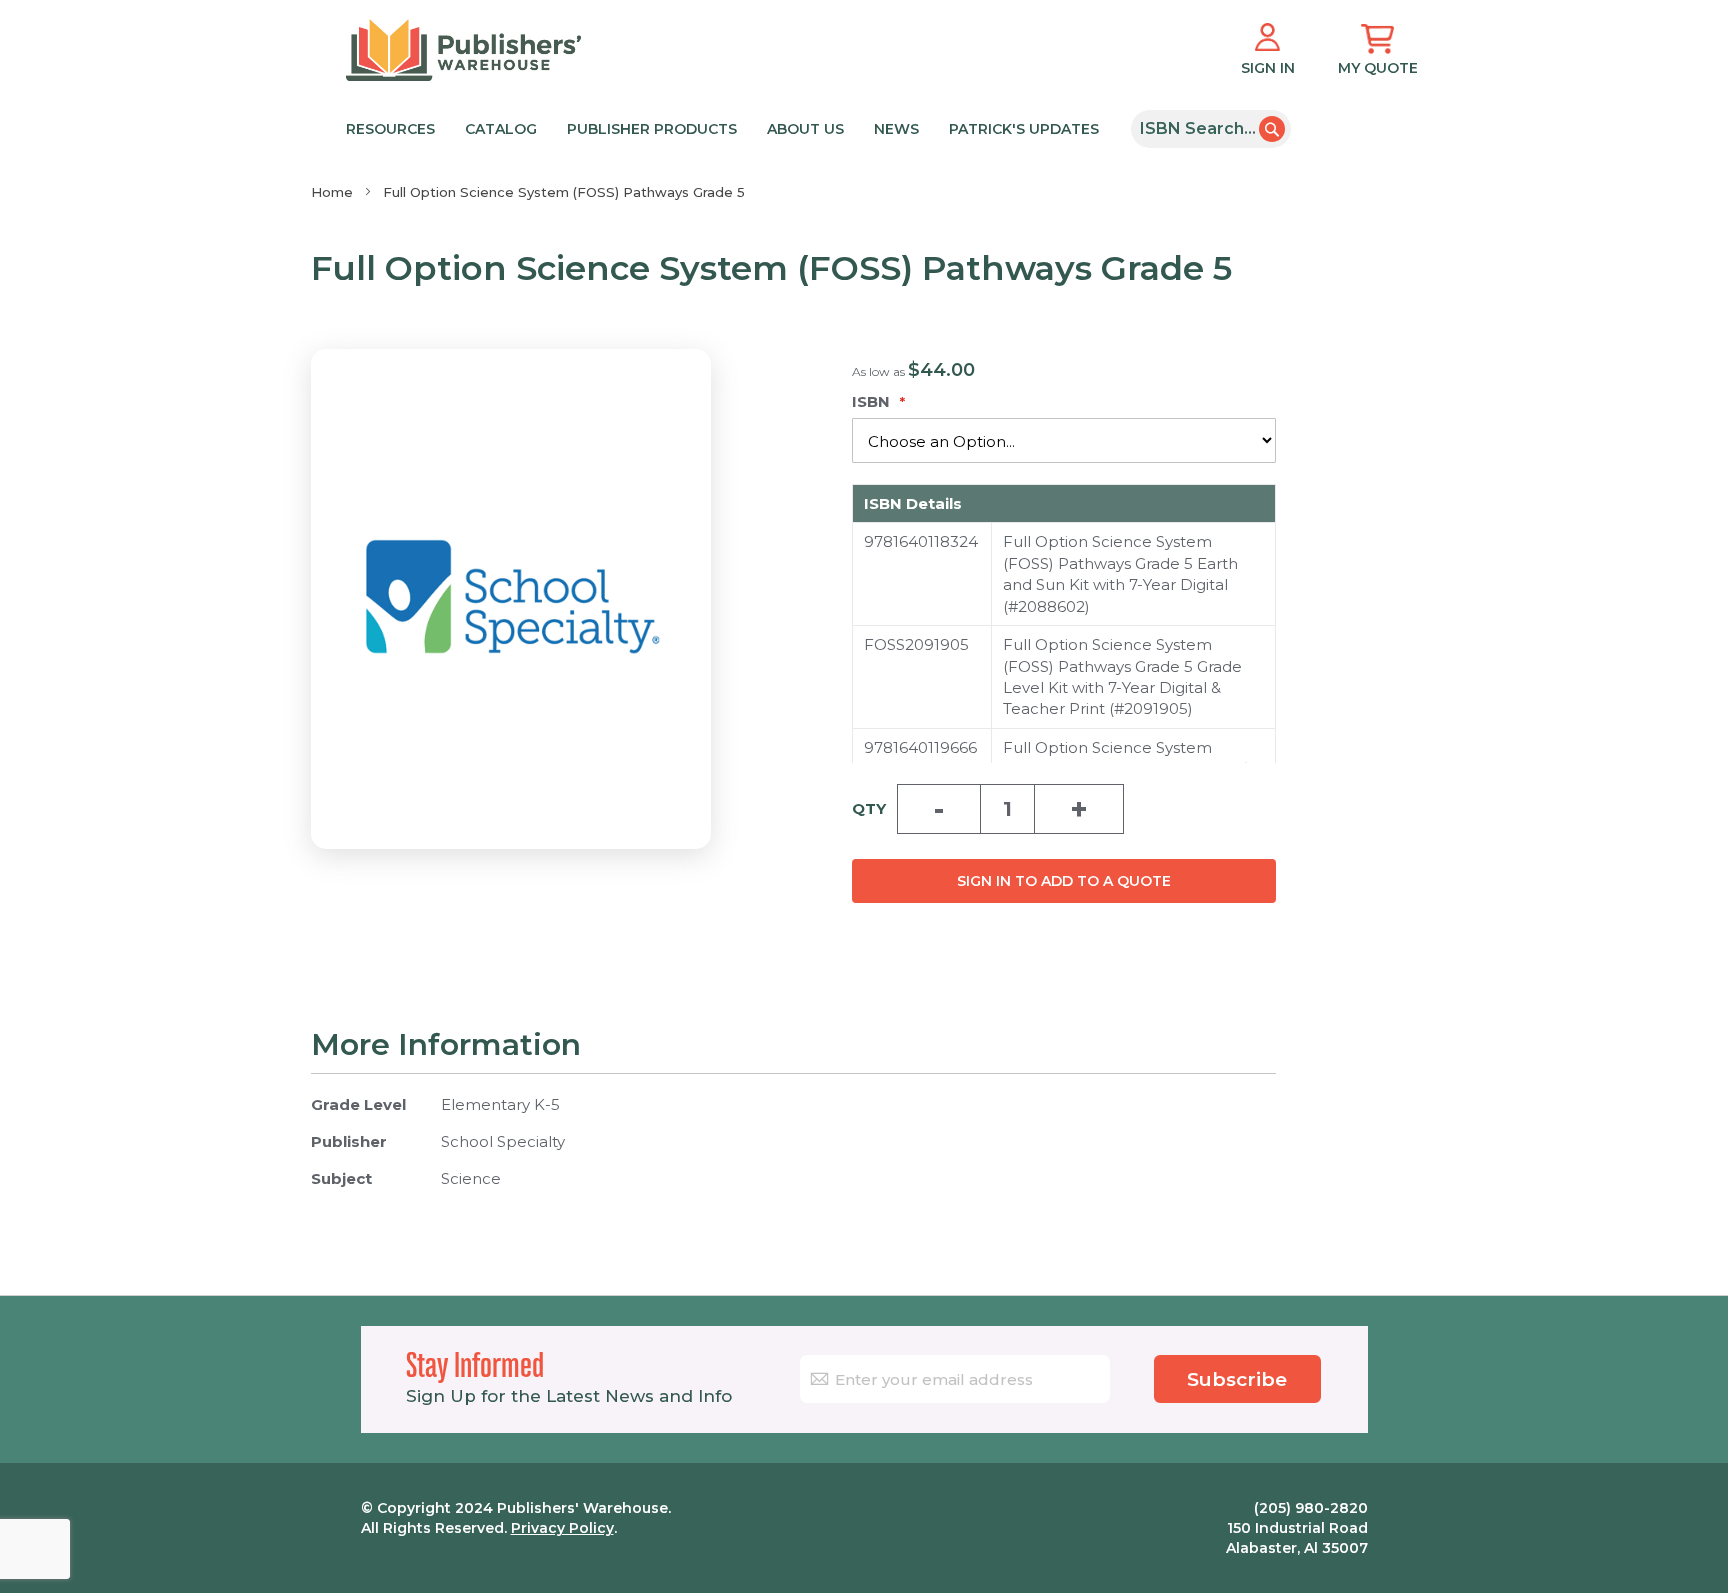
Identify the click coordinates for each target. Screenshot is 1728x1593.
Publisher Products (652, 129)
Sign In (1268, 68)
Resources (390, 129)
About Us (805, 129)
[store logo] (463, 50)
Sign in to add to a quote (1064, 881)
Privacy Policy (562, 1528)
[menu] (731, 127)
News (896, 129)
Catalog (501, 129)
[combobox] (1211, 129)
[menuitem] (727, 127)
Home (332, 192)
